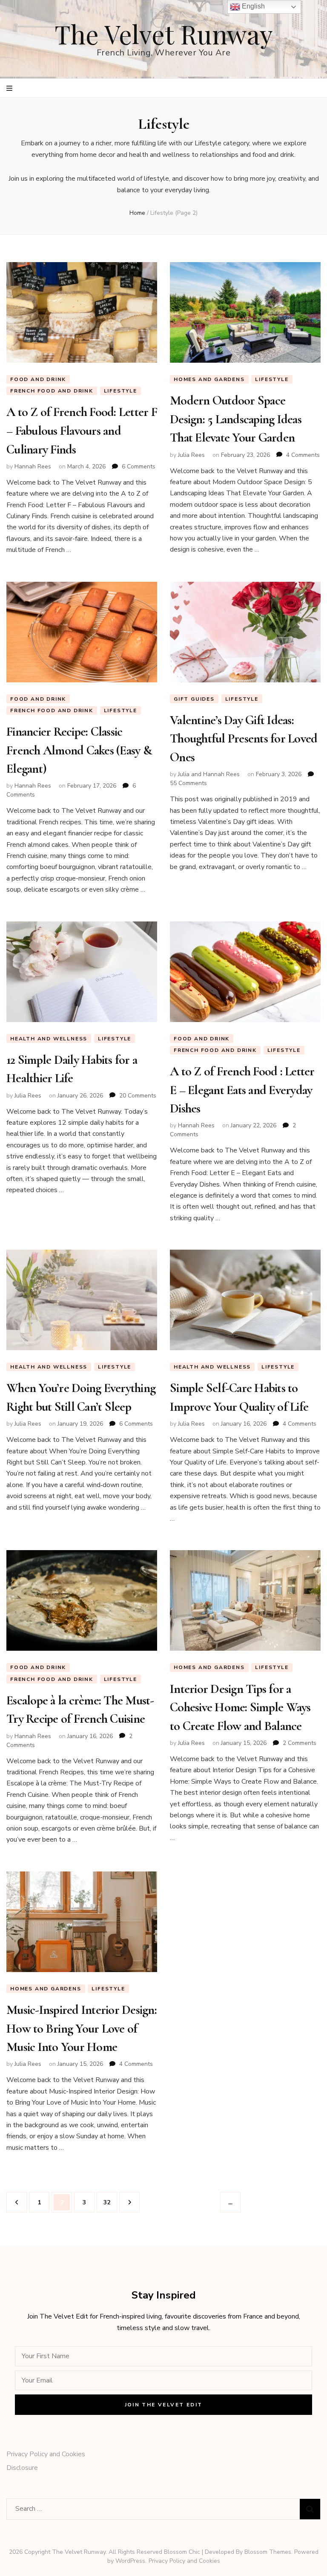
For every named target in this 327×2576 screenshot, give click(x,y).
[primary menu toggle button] (10, 88)
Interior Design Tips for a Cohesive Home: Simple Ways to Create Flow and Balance (240, 1707)
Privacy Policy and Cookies (46, 2454)
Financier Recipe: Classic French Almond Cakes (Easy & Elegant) (79, 750)
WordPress (130, 2561)
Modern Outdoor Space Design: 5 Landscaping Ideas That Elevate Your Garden (236, 419)
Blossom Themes (268, 2552)
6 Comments (139, 466)
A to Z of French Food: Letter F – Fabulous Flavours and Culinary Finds (82, 430)
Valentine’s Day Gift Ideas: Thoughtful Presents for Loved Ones (244, 739)
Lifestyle (120, 391)
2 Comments (300, 1743)
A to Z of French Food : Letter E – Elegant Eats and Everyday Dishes (242, 1090)
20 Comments (138, 1096)
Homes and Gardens (209, 379)
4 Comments (303, 455)
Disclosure (22, 2468)
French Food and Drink (52, 391)
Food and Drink (38, 379)
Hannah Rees (33, 466)
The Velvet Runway (164, 34)
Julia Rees (191, 455)
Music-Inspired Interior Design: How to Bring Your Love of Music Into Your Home (82, 2028)
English (252, 6)
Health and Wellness (49, 1039)
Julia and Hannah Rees (209, 774)
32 (110, 2202)
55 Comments (188, 783)
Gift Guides (194, 699)
